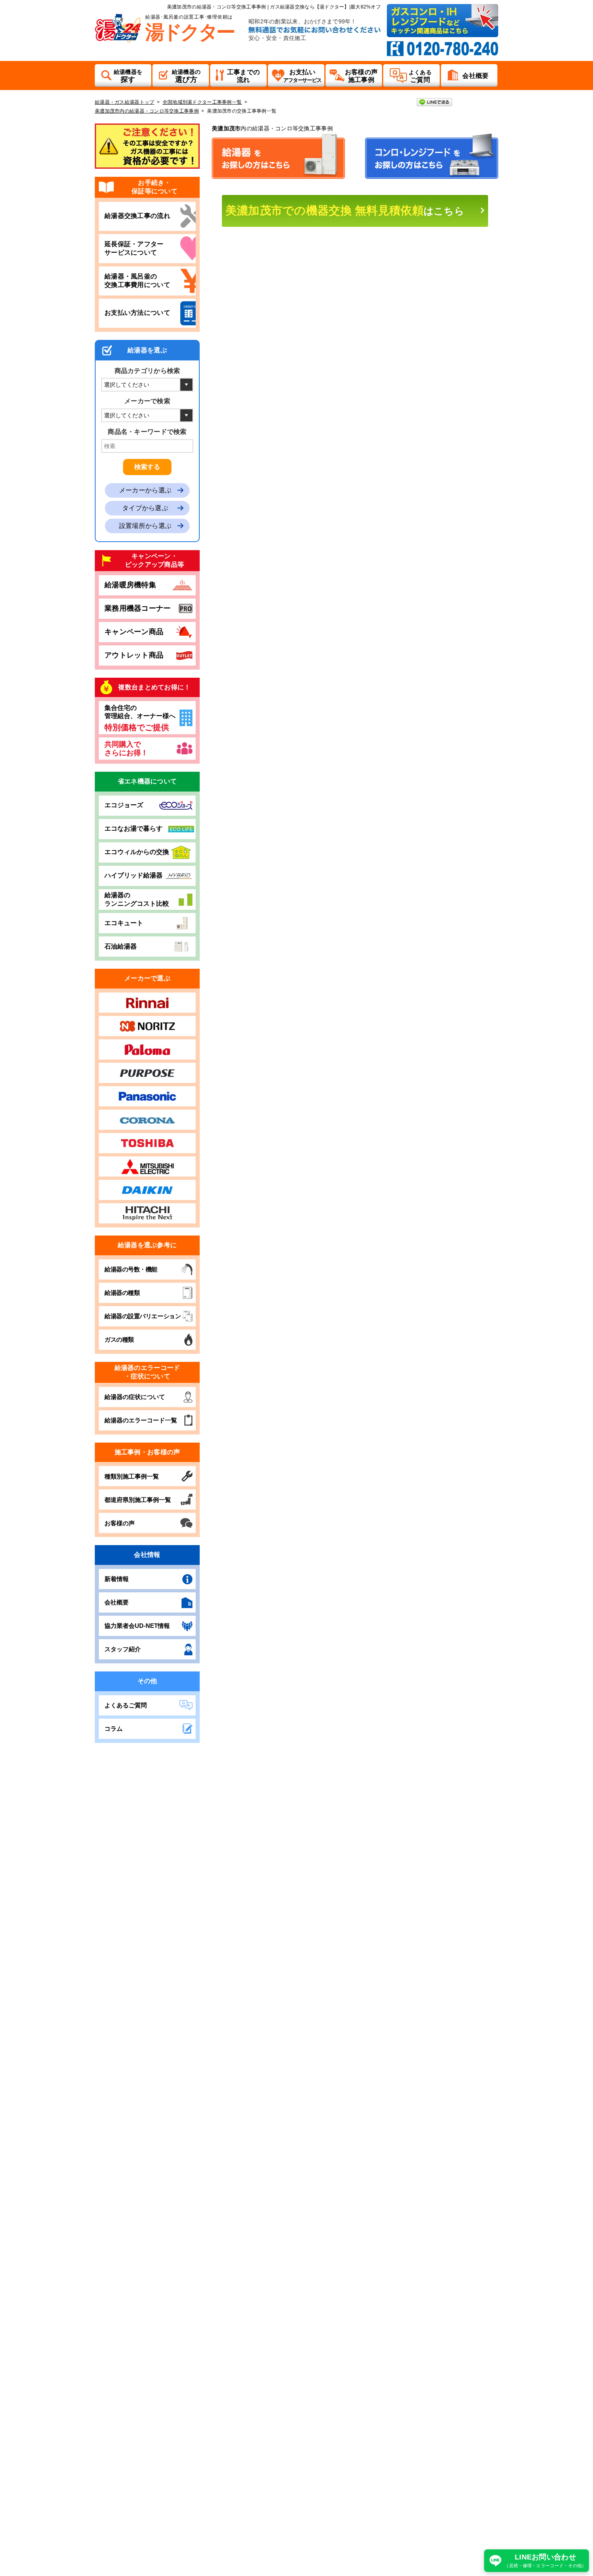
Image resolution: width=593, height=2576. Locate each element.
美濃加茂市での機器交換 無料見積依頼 (345, 210)
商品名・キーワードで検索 (147, 432)
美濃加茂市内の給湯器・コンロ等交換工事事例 (147, 111)
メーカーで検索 (147, 401)
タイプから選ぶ (145, 508)
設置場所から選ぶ (145, 526)
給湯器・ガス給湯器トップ (124, 102)
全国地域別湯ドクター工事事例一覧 (202, 102)
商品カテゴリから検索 (147, 371)
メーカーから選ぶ (145, 490)
